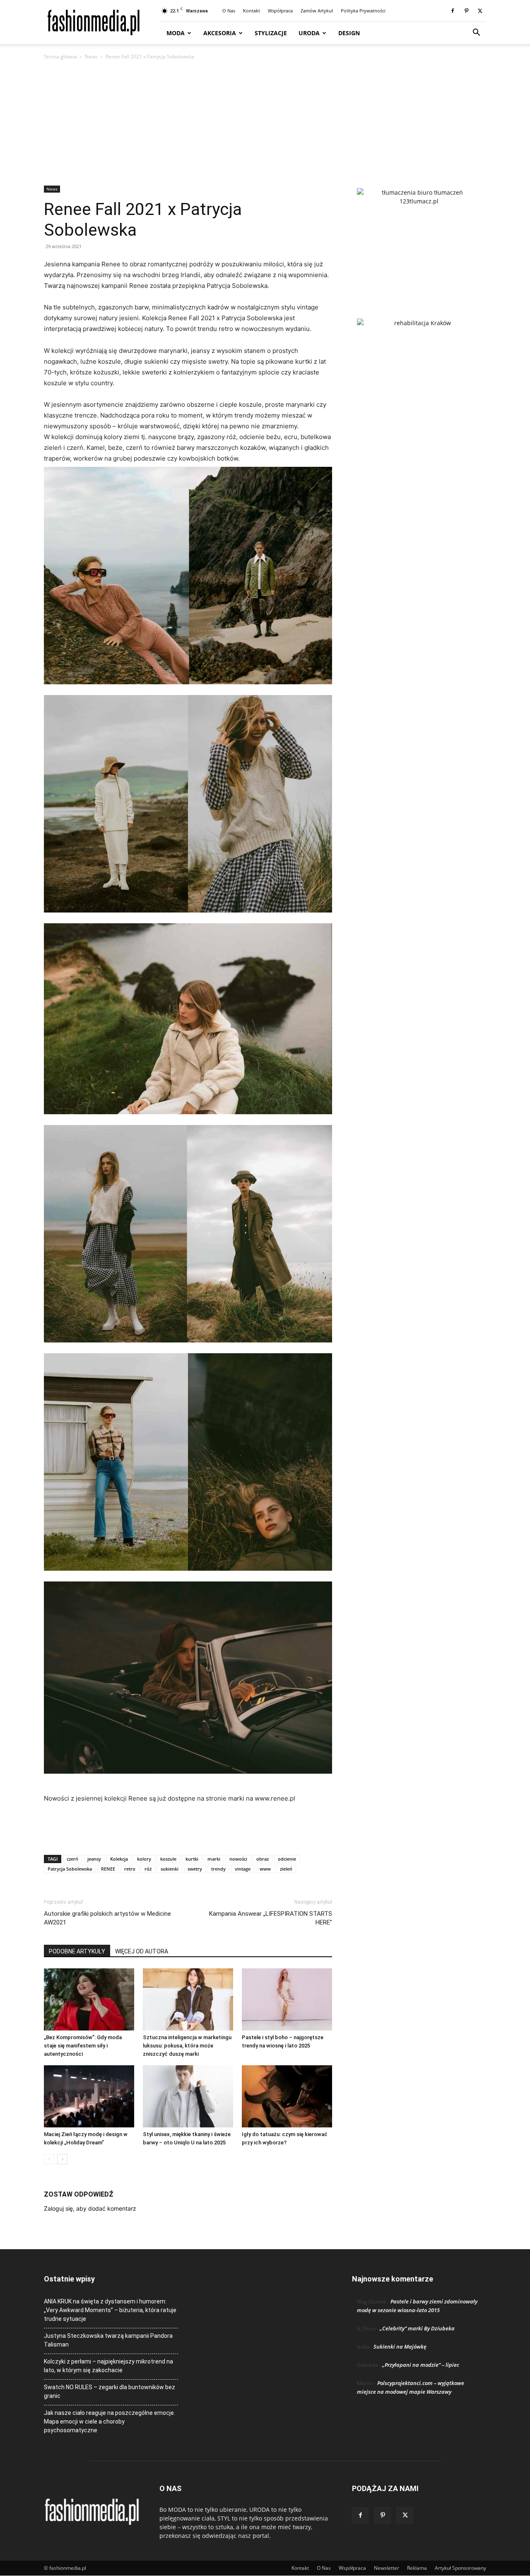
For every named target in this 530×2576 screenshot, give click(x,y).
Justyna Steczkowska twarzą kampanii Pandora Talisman (108, 2340)
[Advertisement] (265, 123)
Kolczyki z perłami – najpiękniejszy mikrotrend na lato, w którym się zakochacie (108, 2366)
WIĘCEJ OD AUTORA (142, 1951)
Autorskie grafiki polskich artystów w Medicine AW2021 (107, 1918)
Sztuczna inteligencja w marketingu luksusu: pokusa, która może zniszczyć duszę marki (187, 2046)
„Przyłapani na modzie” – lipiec (421, 2365)
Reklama (417, 2568)
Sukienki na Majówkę (400, 2347)
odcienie (287, 1859)
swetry (195, 1869)
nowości (238, 1859)
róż (148, 1869)
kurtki (192, 1859)
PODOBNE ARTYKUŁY (77, 1951)
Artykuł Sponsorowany (460, 2568)
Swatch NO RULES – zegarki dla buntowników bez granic (110, 2391)
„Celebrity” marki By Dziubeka (417, 2328)
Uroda (309, 33)
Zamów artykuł (317, 11)
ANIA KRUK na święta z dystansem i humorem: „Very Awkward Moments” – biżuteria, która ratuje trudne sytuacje (110, 2310)
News (91, 57)
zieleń (286, 1869)
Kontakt (252, 11)
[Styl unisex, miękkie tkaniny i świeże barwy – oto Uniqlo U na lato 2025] (188, 2096)
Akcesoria (220, 33)
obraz (263, 1859)
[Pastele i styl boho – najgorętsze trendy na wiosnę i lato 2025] (287, 1999)
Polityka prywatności (363, 11)
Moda (176, 33)
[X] (480, 11)
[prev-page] (49, 2159)
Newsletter (387, 2568)
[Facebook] (453, 11)
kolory (144, 1859)
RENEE (108, 1869)
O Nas (229, 11)
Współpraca (280, 11)
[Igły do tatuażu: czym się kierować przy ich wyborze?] (287, 2096)
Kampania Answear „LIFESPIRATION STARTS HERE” (271, 1918)
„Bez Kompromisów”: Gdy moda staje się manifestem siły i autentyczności (83, 2046)
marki (214, 1859)
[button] (476, 33)
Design (349, 33)
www (265, 1869)
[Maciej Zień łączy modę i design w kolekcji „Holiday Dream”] (89, 2096)
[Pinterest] (466, 11)
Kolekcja (119, 1859)
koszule (168, 1859)
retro (130, 1869)
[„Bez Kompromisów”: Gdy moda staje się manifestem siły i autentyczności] (89, 1999)
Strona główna (60, 57)
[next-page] (62, 2159)
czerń (72, 1859)
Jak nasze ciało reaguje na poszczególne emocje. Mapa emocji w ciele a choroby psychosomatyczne (110, 2421)
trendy (218, 1869)
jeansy (94, 1859)
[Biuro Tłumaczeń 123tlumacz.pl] (419, 240)
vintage (243, 1869)
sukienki (170, 1869)
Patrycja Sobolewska (70, 1869)
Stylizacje (271, 33)
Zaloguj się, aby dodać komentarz (90, 2208)
